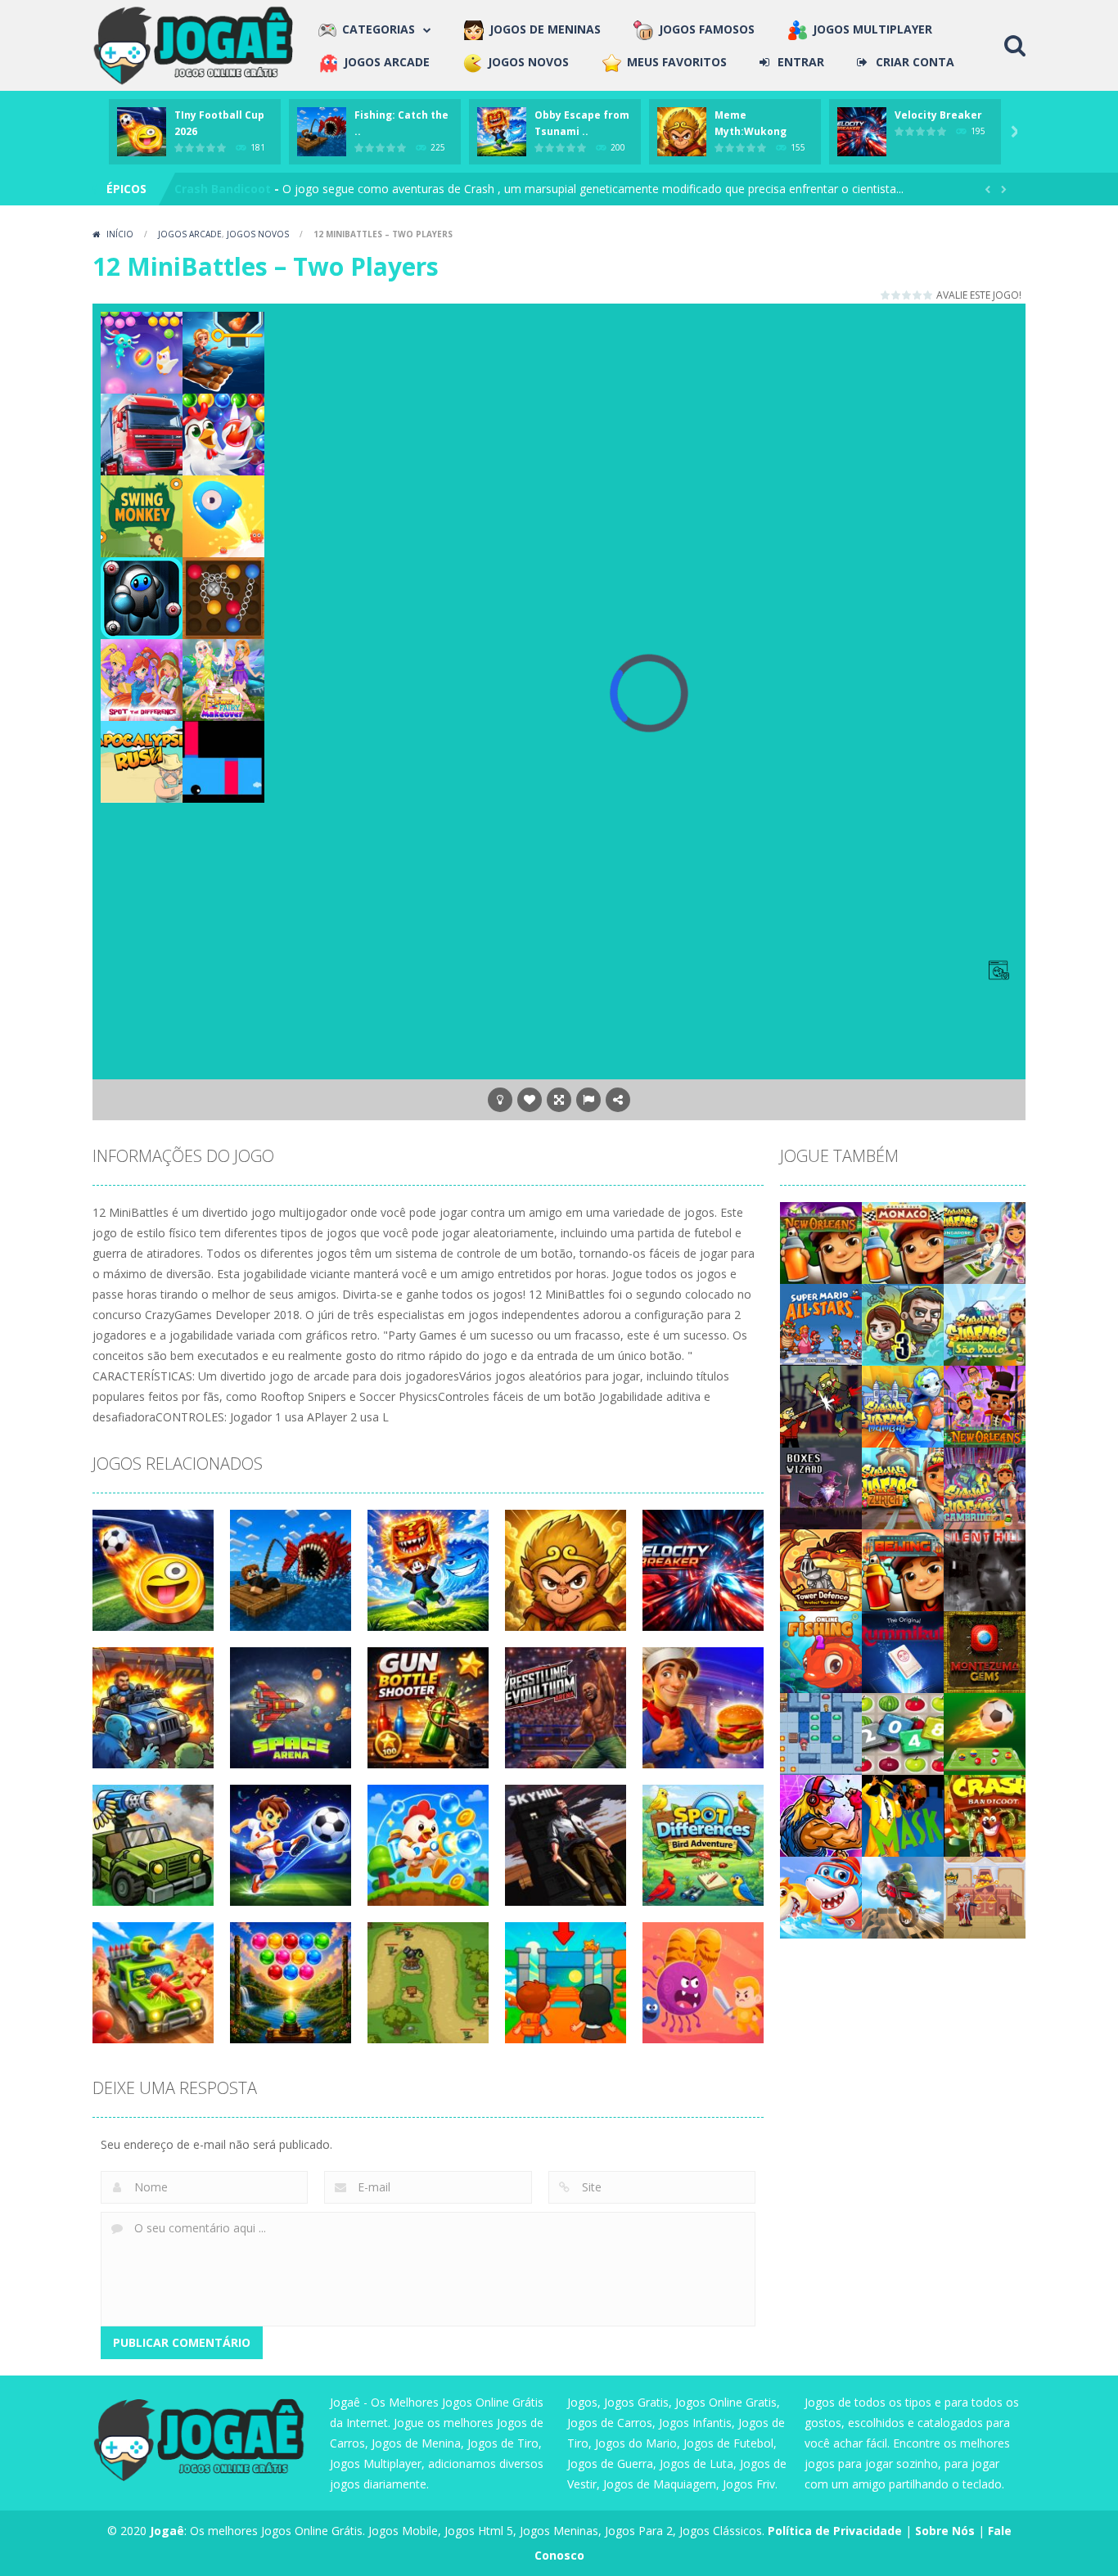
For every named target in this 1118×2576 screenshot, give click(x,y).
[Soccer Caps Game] (985, 1732)
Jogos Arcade (190, 234)
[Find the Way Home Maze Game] (223, 515)
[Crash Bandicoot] (985, 1814)
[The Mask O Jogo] (903, 1814)
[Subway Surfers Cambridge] (985, 1486)
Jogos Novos (258, 234)
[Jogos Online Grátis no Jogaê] (197, 44)
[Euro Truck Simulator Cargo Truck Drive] (142, 433)
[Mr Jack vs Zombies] (821, 1405)
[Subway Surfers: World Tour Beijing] (903, 1568)
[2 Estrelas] (897, 295)
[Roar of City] (821, 1814)
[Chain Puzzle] (223, 597)
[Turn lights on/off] (500, 1100)
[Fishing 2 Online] (821, 1650)
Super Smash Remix (232, 189)
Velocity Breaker (938, 115)
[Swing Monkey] (142, 515)
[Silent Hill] (985, 1568)
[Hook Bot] (142, 597)
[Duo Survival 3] (903, 1323)
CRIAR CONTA (915, 62)
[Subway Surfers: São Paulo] (985, 1323)
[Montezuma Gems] (985, 1650)
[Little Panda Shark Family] (821, 1896)
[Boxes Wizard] (821, 1486)
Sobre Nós (945, 2531)
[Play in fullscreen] (559, 1100)
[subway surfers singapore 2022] (985, 1241)
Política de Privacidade (835, 2531)
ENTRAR (801, 62)
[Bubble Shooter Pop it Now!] (142, 351)
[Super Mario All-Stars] (821, 1323)
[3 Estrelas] (907, 295)
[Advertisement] (649, 349)
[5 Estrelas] (929, 295)
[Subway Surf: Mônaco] (903, 1241)
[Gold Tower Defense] (821, 1568)
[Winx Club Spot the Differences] (142, 679)
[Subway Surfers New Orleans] (985, 1405)
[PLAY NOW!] (142, 131)
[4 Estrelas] (918, 295)
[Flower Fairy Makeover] (223, 679)
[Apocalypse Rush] (142, 761)
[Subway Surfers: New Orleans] (821, 1241)
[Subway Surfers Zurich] (903, 1486)
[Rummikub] (903, 1650)
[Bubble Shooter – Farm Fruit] (223, 433)
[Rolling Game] (223, 761)
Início (120, 234)
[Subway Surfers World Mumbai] (903, 1405)
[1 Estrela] (886, 295)
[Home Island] (223, 351)
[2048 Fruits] (903, 1732)
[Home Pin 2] (985, 1896)
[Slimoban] (821, 1732)
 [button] (588, 1100)
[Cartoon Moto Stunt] (903, 1896)
